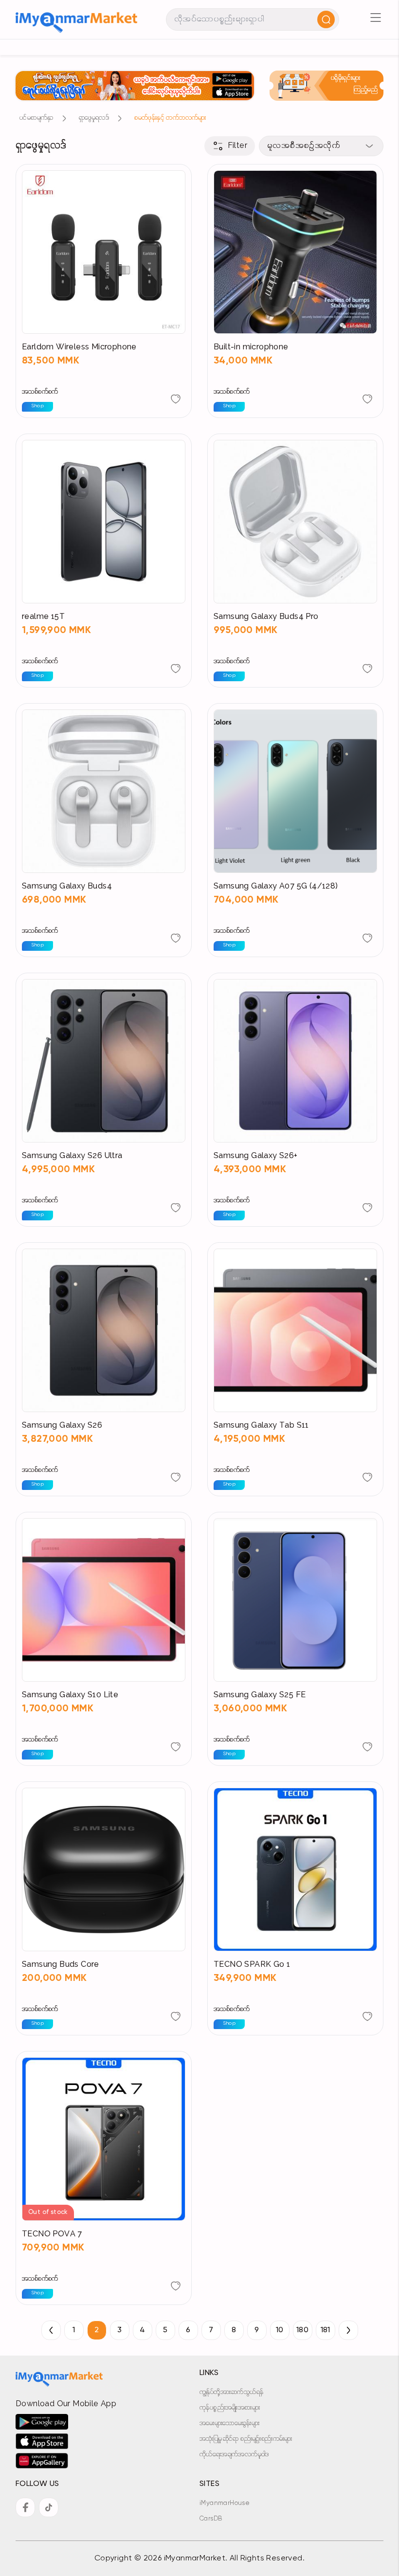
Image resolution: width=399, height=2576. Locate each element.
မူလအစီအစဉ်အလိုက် (304, 146)
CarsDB (211, 2519)
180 (302, 2330)
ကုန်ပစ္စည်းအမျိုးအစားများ (230, 2408)
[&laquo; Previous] (51, 2330)
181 (325, 2330)
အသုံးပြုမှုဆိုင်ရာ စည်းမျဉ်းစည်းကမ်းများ (246, 2439)
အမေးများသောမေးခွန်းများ (229, 2423)
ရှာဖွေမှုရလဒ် (94, 118)
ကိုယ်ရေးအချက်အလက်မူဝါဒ (234, 2455)
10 (280, 2330)
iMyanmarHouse (225, 2503)
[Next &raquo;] (348, 2330)
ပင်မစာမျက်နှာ (36, 118)
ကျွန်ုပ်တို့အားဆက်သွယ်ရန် (231, 2392)
